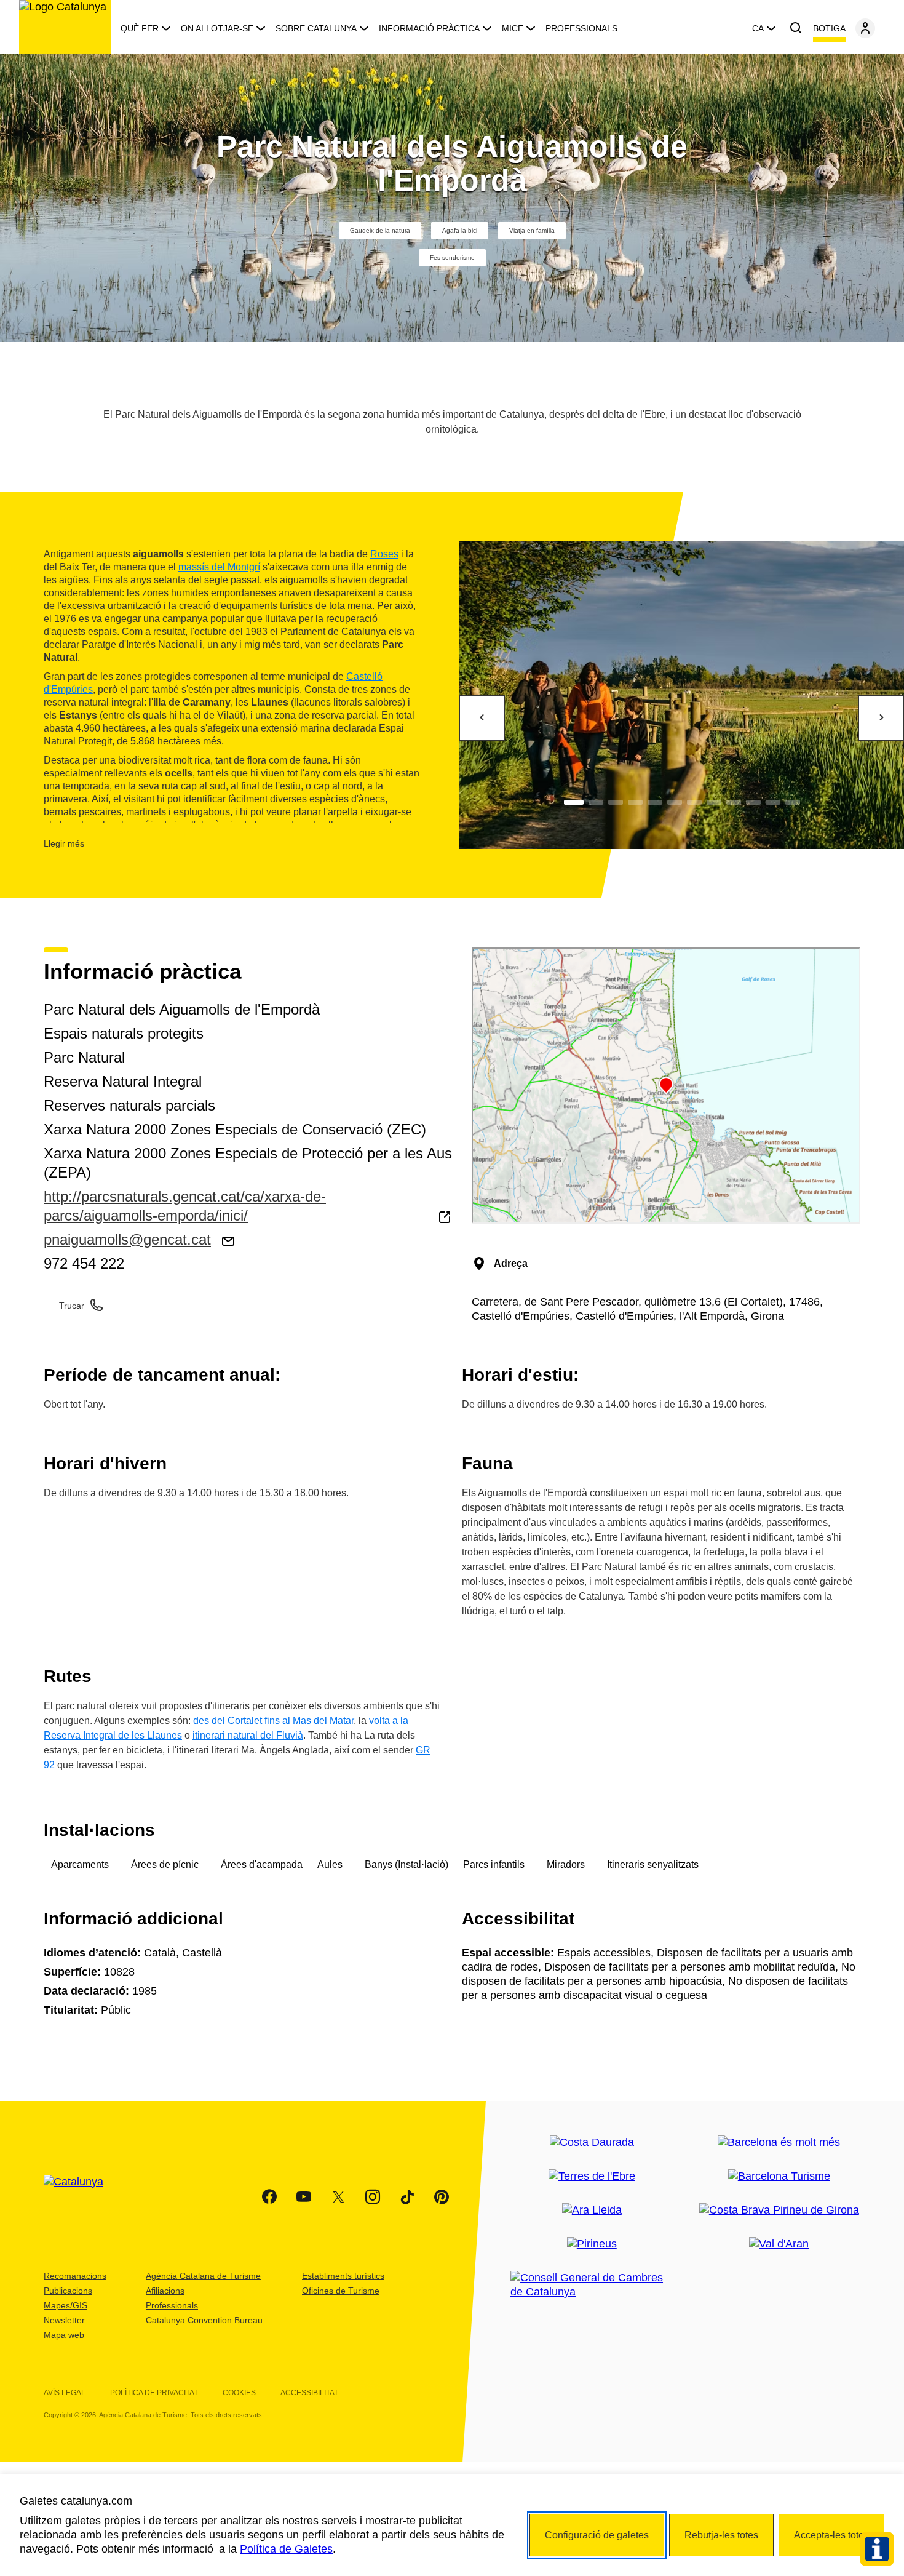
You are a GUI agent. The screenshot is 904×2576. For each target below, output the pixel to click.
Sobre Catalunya (316, 28)
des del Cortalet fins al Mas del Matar (273, 1721)
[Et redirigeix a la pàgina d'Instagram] (373, 2197)
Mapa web (64, 2335)
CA (758, 28)
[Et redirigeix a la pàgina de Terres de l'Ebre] (592, 2176)
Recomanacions (75, 2276)
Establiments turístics (343, 2276)
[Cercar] (796, 28)
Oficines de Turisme (341, 2291)
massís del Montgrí (219, 567)
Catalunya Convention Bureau (204, 2320)
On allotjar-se (217, 28)
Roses (384, 554)
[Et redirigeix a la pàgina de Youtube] (304, 2197)
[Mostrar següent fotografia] (881, 718)
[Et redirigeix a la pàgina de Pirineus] (592, 2244)
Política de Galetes (286, 2549)
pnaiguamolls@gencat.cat (127, 1239)
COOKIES (239, 2393)
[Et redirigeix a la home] (65, 27)
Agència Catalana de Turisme (203, 2276)
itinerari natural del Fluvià (248, 1735)
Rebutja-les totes (721, 2535)
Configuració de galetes (597, 2535)
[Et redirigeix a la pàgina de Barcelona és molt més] (779, 2143)
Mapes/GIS (65, 2305)
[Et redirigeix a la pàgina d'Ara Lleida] (592, 2210)
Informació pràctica (429, 28)
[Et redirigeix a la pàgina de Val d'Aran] (779, 2244)
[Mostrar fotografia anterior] (482, 718)
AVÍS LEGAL (65, 2393)
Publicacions (68, 2291)
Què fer (140, 28)
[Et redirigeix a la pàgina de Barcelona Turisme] (779, 2176)
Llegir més (64, 843)
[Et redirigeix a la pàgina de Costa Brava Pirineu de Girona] (779, 2210)
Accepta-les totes (831, 2535)
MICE (513, 28)
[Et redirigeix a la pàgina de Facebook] (269, 2197)
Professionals (581, 28)
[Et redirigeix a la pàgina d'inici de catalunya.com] (81, 2197)
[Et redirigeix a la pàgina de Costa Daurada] (592, 2143)
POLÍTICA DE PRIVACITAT (154, 2393)
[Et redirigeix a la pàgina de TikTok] (407, 2197)
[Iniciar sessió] (865, 28)
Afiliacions (165, 2291)
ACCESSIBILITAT (309, 2393)
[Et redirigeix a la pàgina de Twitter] (338, 2197)
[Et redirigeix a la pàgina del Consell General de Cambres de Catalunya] (592, 2285)
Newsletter (64, 2320)
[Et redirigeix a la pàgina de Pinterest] (442, 2197)
